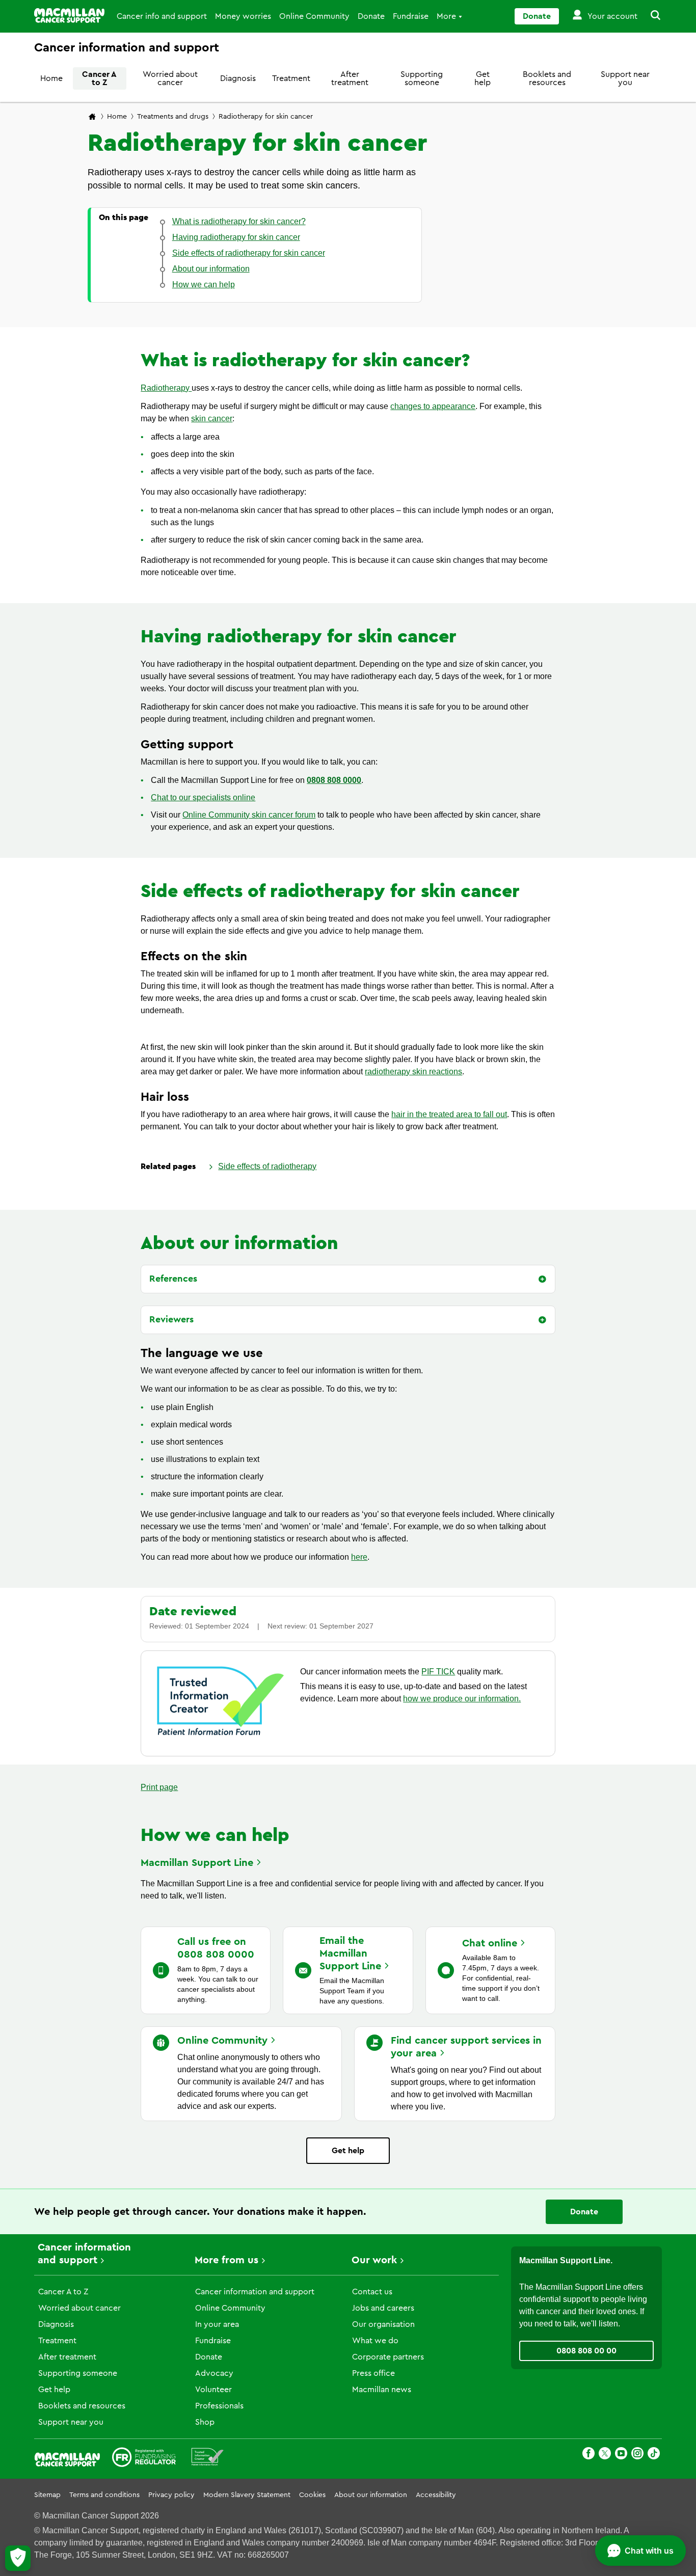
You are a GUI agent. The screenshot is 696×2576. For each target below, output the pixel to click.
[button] (650, 16)
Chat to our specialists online (203, 797)
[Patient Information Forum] (208, 2459)
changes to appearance (433, 406)
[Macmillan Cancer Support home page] (92, 117)
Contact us (372, 2292)
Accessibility (436, 2495)
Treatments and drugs (173, 117)
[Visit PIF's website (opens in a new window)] (221, 1737)
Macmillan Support (197, 1863)
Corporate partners (388, 2357)
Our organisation (383, 2324)
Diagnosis (238, 78)
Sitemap (47, 2495)
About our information (371, 2495)
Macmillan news (382, 2390)
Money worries (243, 16)
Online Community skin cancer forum (249, 815)
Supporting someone (422, 78)
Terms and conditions (104, 2495)
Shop (205, 2422)
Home (51, 78)
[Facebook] (588, 2455)
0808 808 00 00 (586, 2351)
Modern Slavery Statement (247, 2495)
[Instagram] (637, 2455)
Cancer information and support (255, 2292)
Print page (159, 1787)
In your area (217, 2324)
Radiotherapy (166, 388)
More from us (226, 2260)
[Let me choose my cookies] (18, 2558)
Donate (371, 16)
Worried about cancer (170, 78)
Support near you (625, 78)
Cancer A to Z (99, 78)
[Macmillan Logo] (69, 16)
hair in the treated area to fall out (449, 1114)
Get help (483, 78)
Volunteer (213, 2390)
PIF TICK (438, 1672)
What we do (375, 2341)
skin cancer (212, 418)
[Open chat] (640, 2551)
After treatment (350, 78)
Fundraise (411, 16)
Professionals (219, 2406)
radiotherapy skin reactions (413, 1072)
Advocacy (214, 2373)
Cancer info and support (162, 16)
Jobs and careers (383, 2308)
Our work (374, 2260)
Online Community (314, 16)
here (359, 1557)
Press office (373, 2373)
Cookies (312, 2495)
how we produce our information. (462, 1699)
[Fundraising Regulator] (144, 2459)
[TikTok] (654, 2455)
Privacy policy (171, 2495)
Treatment (291, 78)
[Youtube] (621, 2455)
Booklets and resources (547, 78)
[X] (605, 2455)
